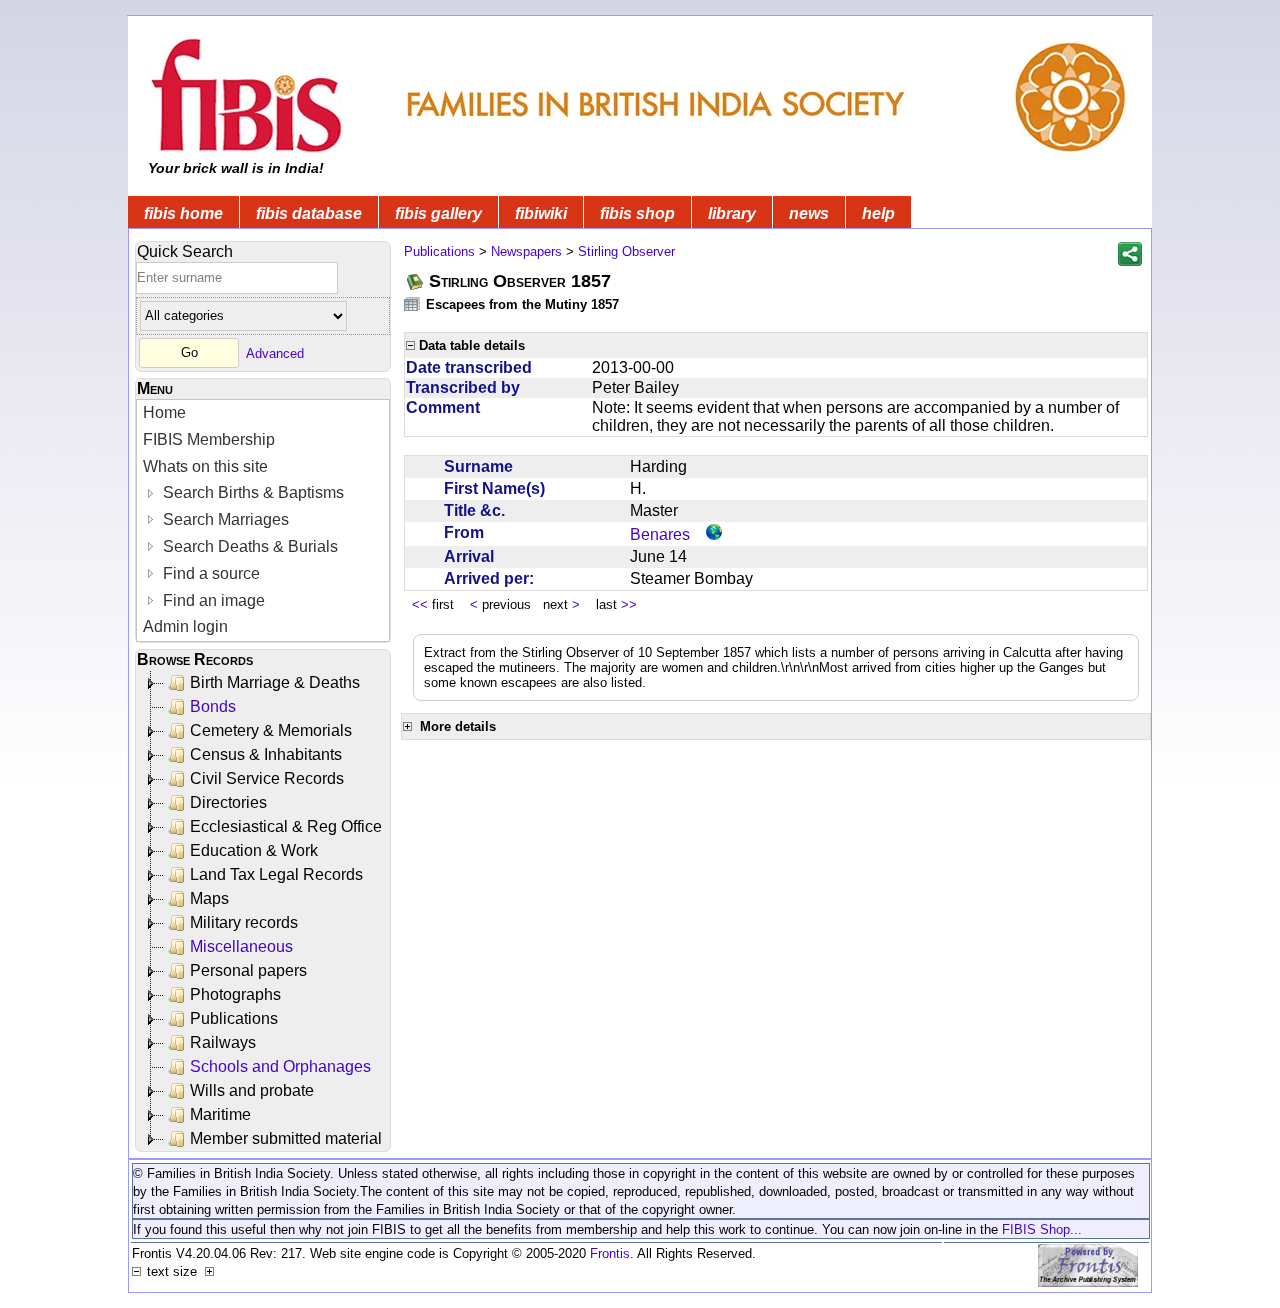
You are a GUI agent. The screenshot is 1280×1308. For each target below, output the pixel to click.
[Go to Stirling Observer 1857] (416, 281)
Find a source (209, 573)
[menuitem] (263, 413)
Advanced (275, 352)
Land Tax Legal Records (276, 874)
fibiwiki (541, 213)
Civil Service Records (267, 778)
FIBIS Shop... (1042, 1229)
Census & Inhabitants (266, 754)
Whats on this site (205, 466)
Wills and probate (252, 1090)
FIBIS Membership (209, 439)
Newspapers (526, 251)
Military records (244, 922)
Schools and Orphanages (280, 1066)
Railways (223, 1042)
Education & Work (254, 850)
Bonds (213, 706)
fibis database (309, 213)
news (809, 213)
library (732, 213)
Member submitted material (286, 1138)
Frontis (610, 1253)
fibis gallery (438, 213)
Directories (228, 802)
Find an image (212, 600)
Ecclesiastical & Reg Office (286, 826)
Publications (234, 1018)
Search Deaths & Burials (248, 546)
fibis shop (637, 213)
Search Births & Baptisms (251, 492)
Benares (660, 534)
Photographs (235, 994)
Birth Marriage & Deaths (275, 682)
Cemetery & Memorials (271, 730)
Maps (209, 898)
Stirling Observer (626, 251)
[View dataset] (413, 303)
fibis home (183, 213)
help (878, 213)
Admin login (185, 626)
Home (164, 412)
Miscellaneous (241, 946)
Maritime (220, 1114)
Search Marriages (224, 519)
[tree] (264, 911)
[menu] (263, 520)
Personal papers (248, 970)
